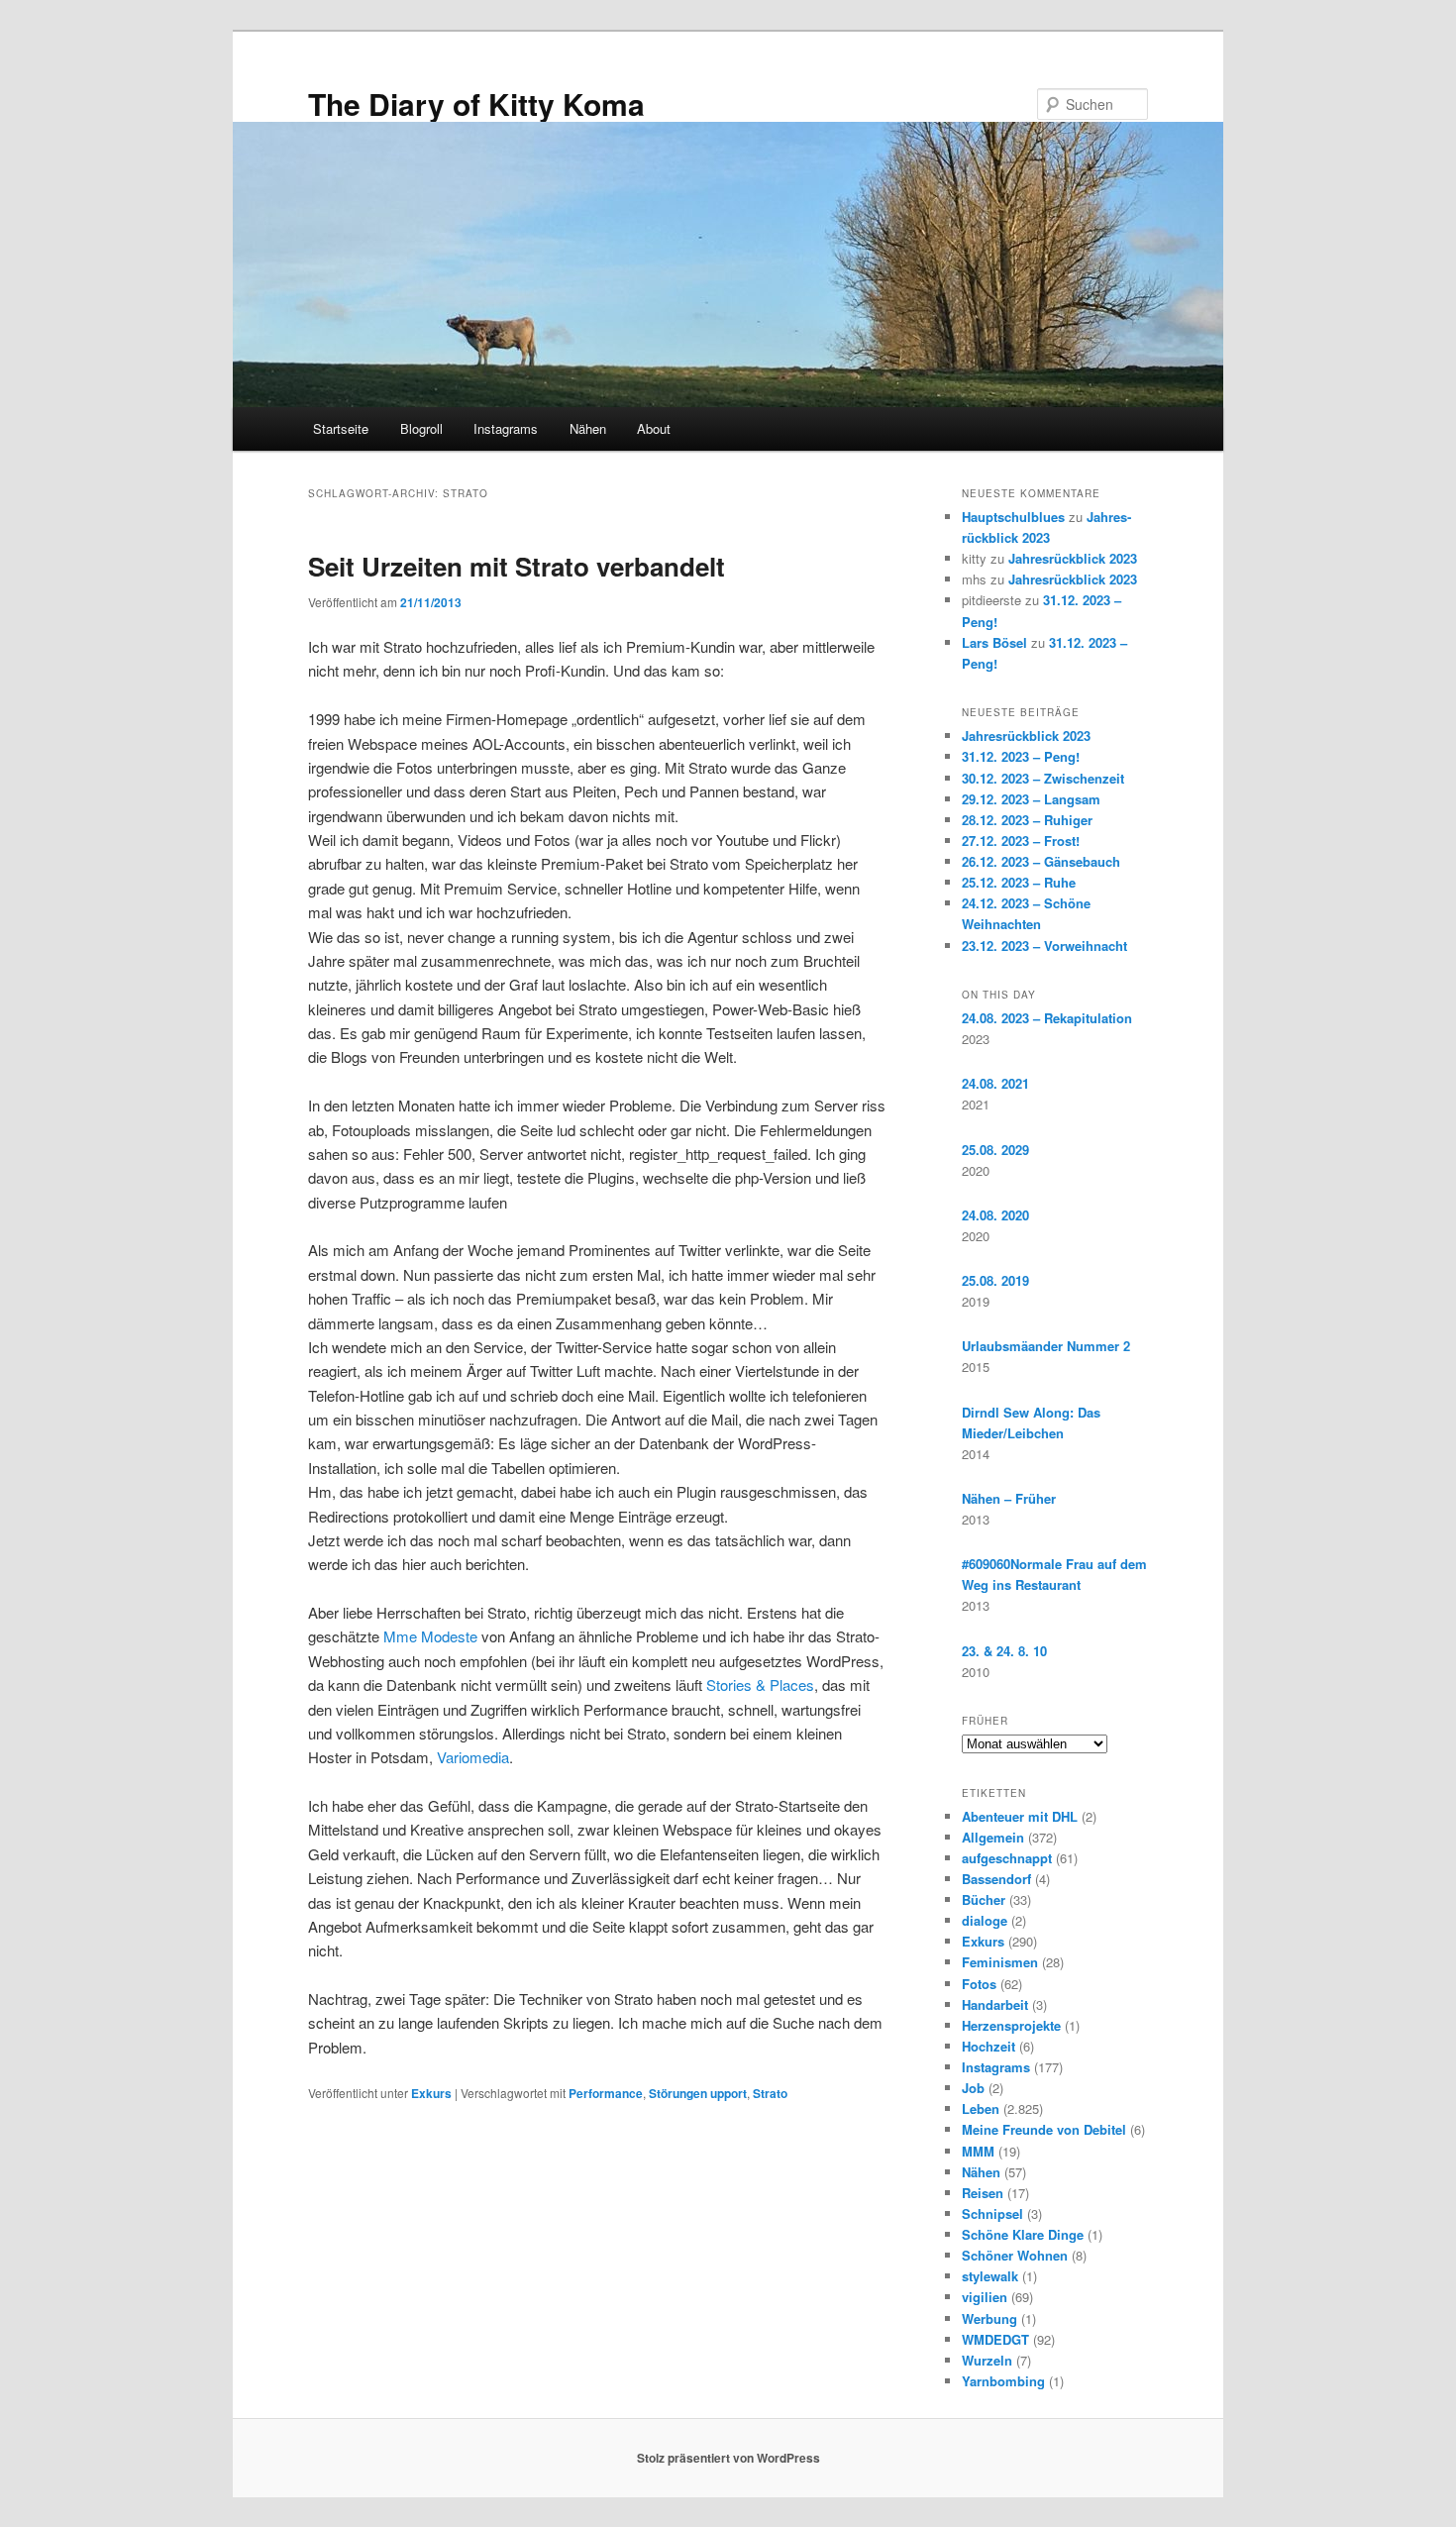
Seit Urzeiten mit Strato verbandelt (517, 566)
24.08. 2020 (995, 1215)
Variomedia (473, 1757)
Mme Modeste (430, 1636)
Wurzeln (987, 2360)
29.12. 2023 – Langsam (1031, 799)
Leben (981, 2108)
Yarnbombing (1003, 2381)
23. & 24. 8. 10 (1004, 1651)
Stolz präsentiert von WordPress (728, 2458)
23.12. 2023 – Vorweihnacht (1044, 946)
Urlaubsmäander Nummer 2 (1046, 1346)
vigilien (985, 2297)
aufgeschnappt (1007, 1858)
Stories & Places (760, 1685)
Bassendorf (996, 1879)
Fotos (979, 1984)
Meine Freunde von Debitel (1044, 2129)
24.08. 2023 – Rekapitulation (1047, 1018)
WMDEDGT (995, 2339)
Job (973, 2088)
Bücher (984, 1899)
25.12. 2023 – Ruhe (1019, 882)
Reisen (983, 2193)
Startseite (341, 428)
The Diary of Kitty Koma (476, 104)
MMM (978, 2151)
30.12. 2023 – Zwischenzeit (1043, 778)
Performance (606, 2093)
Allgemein (993, 1837)
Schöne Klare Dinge (1023, 2234)
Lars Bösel (994, 642)
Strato (770, 2093)
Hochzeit (988, 2046)
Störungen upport (698, 2093)
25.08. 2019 (995, 1280)
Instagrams (506, 428)
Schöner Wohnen (1015, 2255)
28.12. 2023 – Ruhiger (1027, 820)
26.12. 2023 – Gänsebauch (1041, 861)
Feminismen (1000, 1962)
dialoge (985, 1920)
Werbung (989, 2318)
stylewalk (990, 2276)
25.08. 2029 (995, 1150)
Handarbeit (995, 2004)
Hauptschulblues (1013, 517)
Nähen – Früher (1009, 1498)
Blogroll (421, 428)
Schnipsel (992, 2213)
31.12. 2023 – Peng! (1021, 756)
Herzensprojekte (1011, 2025)
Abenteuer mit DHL (1020, 1816)
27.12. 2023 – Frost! (1021, 841)
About (654, 428)
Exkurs (431, 2093)
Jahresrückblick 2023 (1073, 558)
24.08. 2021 (995, 1083)
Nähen (588, 428)
